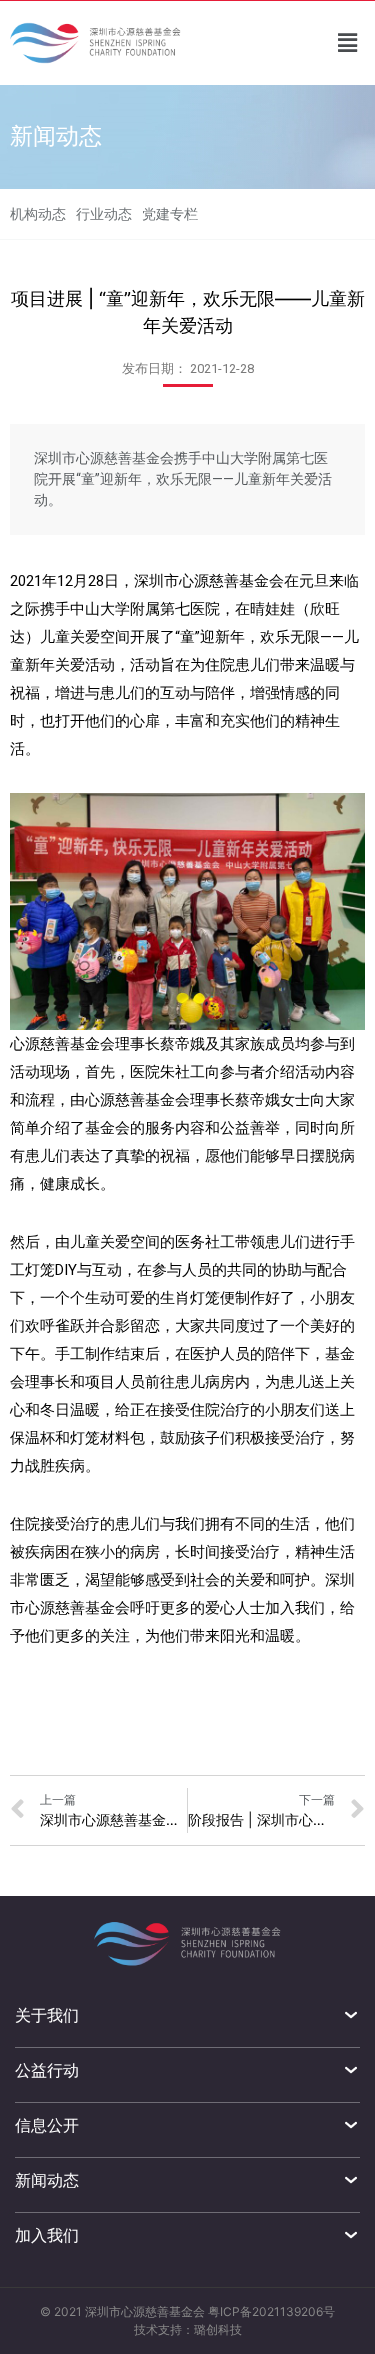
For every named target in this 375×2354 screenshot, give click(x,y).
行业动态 (104, 213)
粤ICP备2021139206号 (271, 2311)
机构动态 (38, 213)
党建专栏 (170, 213)
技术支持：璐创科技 (188, 2329)
